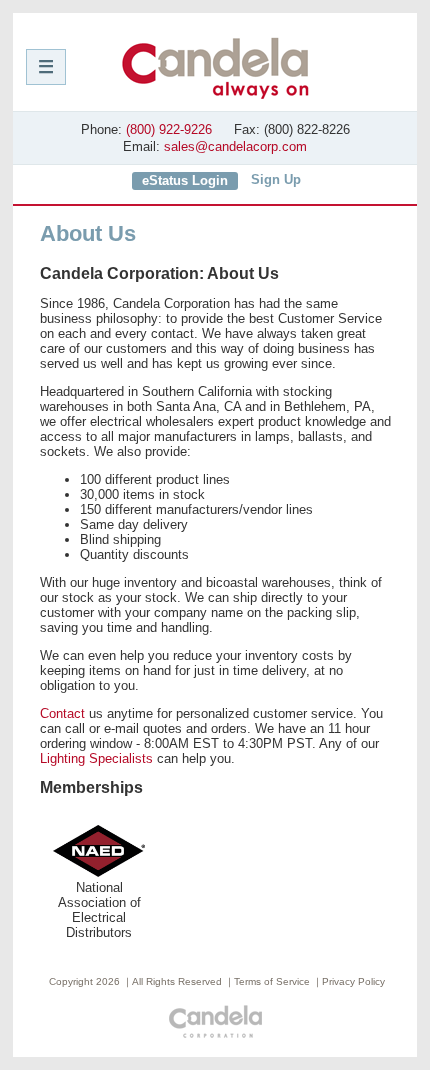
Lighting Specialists (96, 758)
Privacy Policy (353, 981)
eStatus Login (185, 180)
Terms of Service (272, 981)
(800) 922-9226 (169, 129)
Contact (62, 713)
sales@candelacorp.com (235, 146)
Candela (215, 68)
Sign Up (276, 179)
